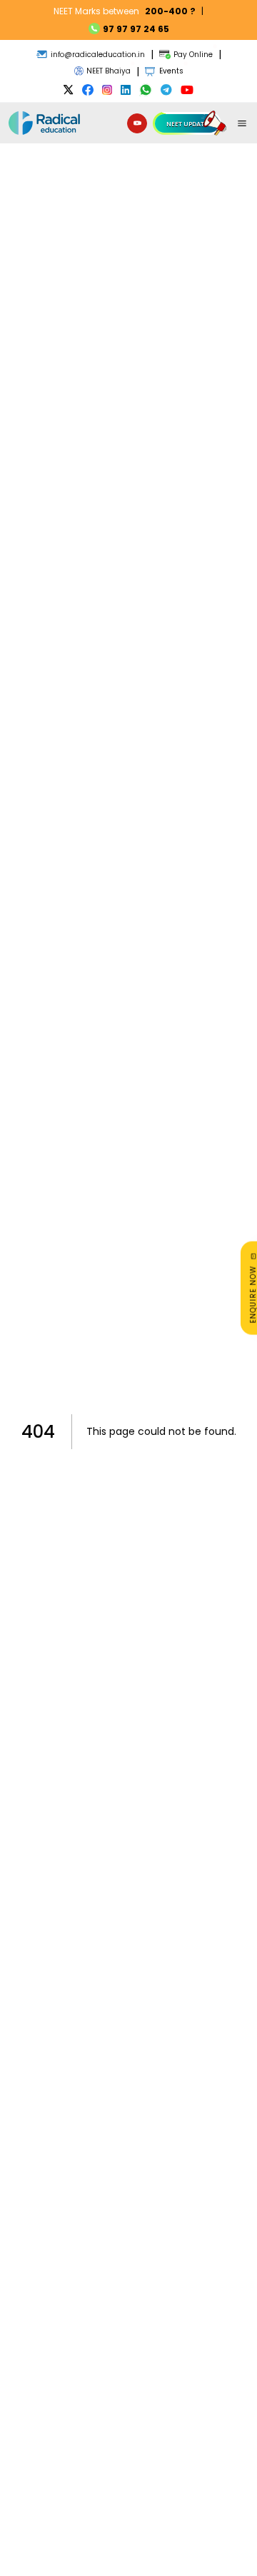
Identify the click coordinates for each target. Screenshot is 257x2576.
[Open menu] (242, 123)
